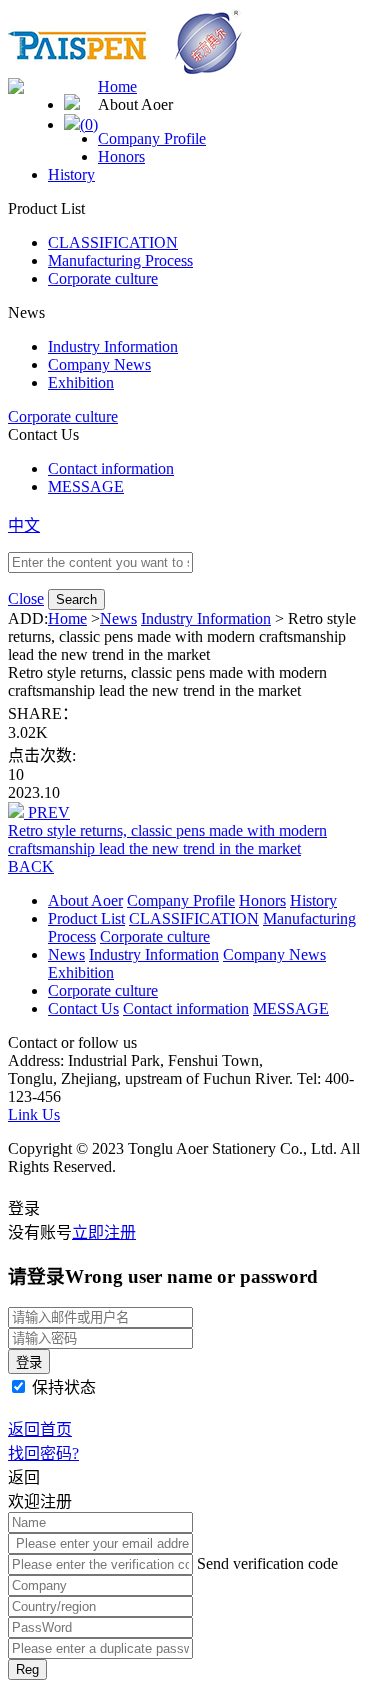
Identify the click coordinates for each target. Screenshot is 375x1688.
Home (117, 86)
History (71, 174)
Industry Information (113, 346)
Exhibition (81, 382)
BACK (31, 866)
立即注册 (104, 1232)
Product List (86, 918)
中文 (24, 525)
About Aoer (85, 900)
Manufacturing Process (120, 260)
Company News (99, 364)
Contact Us (83, 1008)
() (89, 124)
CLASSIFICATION (113, 242)
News (118, 618)
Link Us (34, 1114)
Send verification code (267, 1563)
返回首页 (40, 1429)
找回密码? (43, 1453)
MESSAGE (86, 486)
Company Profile (152, 138)
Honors (121, 156)
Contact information (111, 468)
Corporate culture (103, 278)
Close (26, 598)
